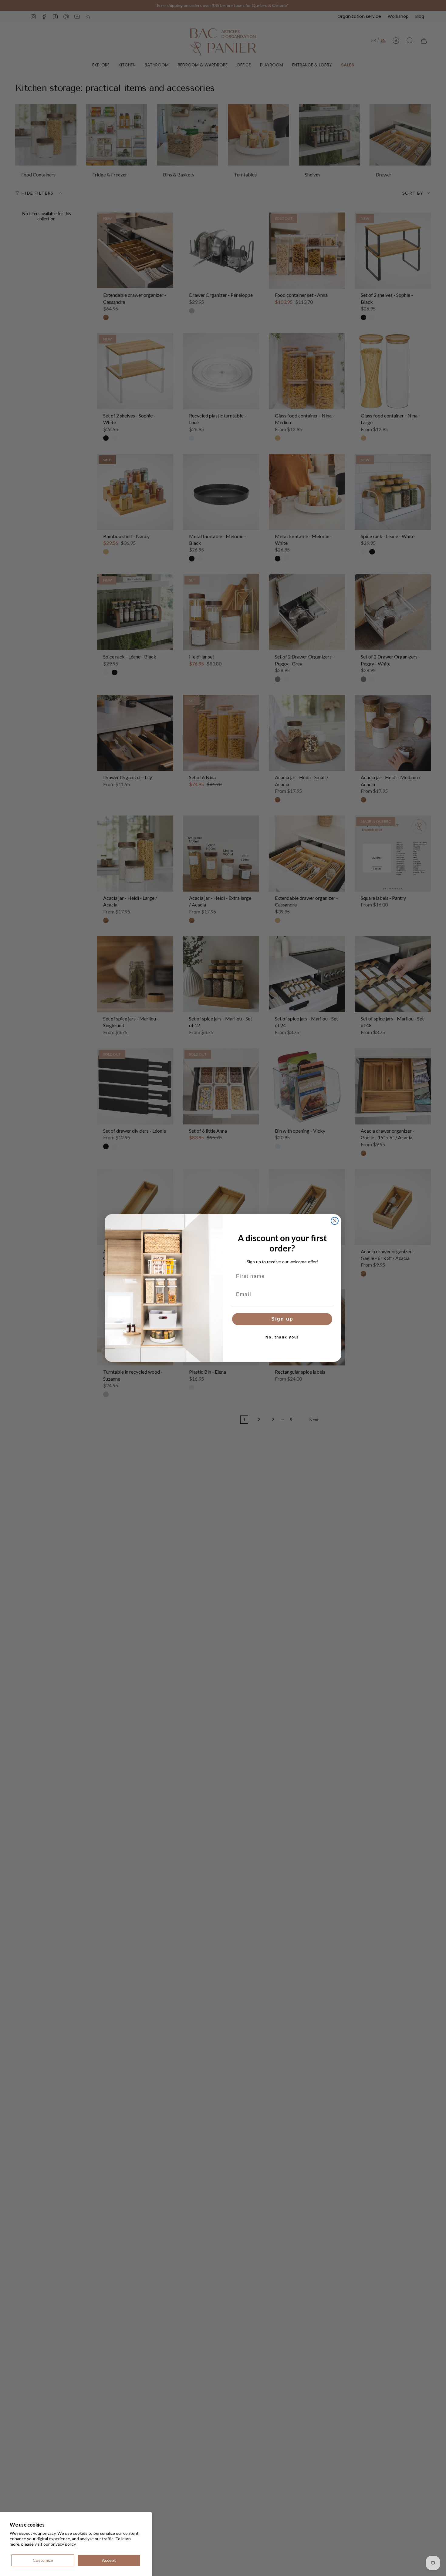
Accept (109, 2560)
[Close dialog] (335, 1221)
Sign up (282, 1319)
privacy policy (63, 2544)
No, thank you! (282, 1337)
